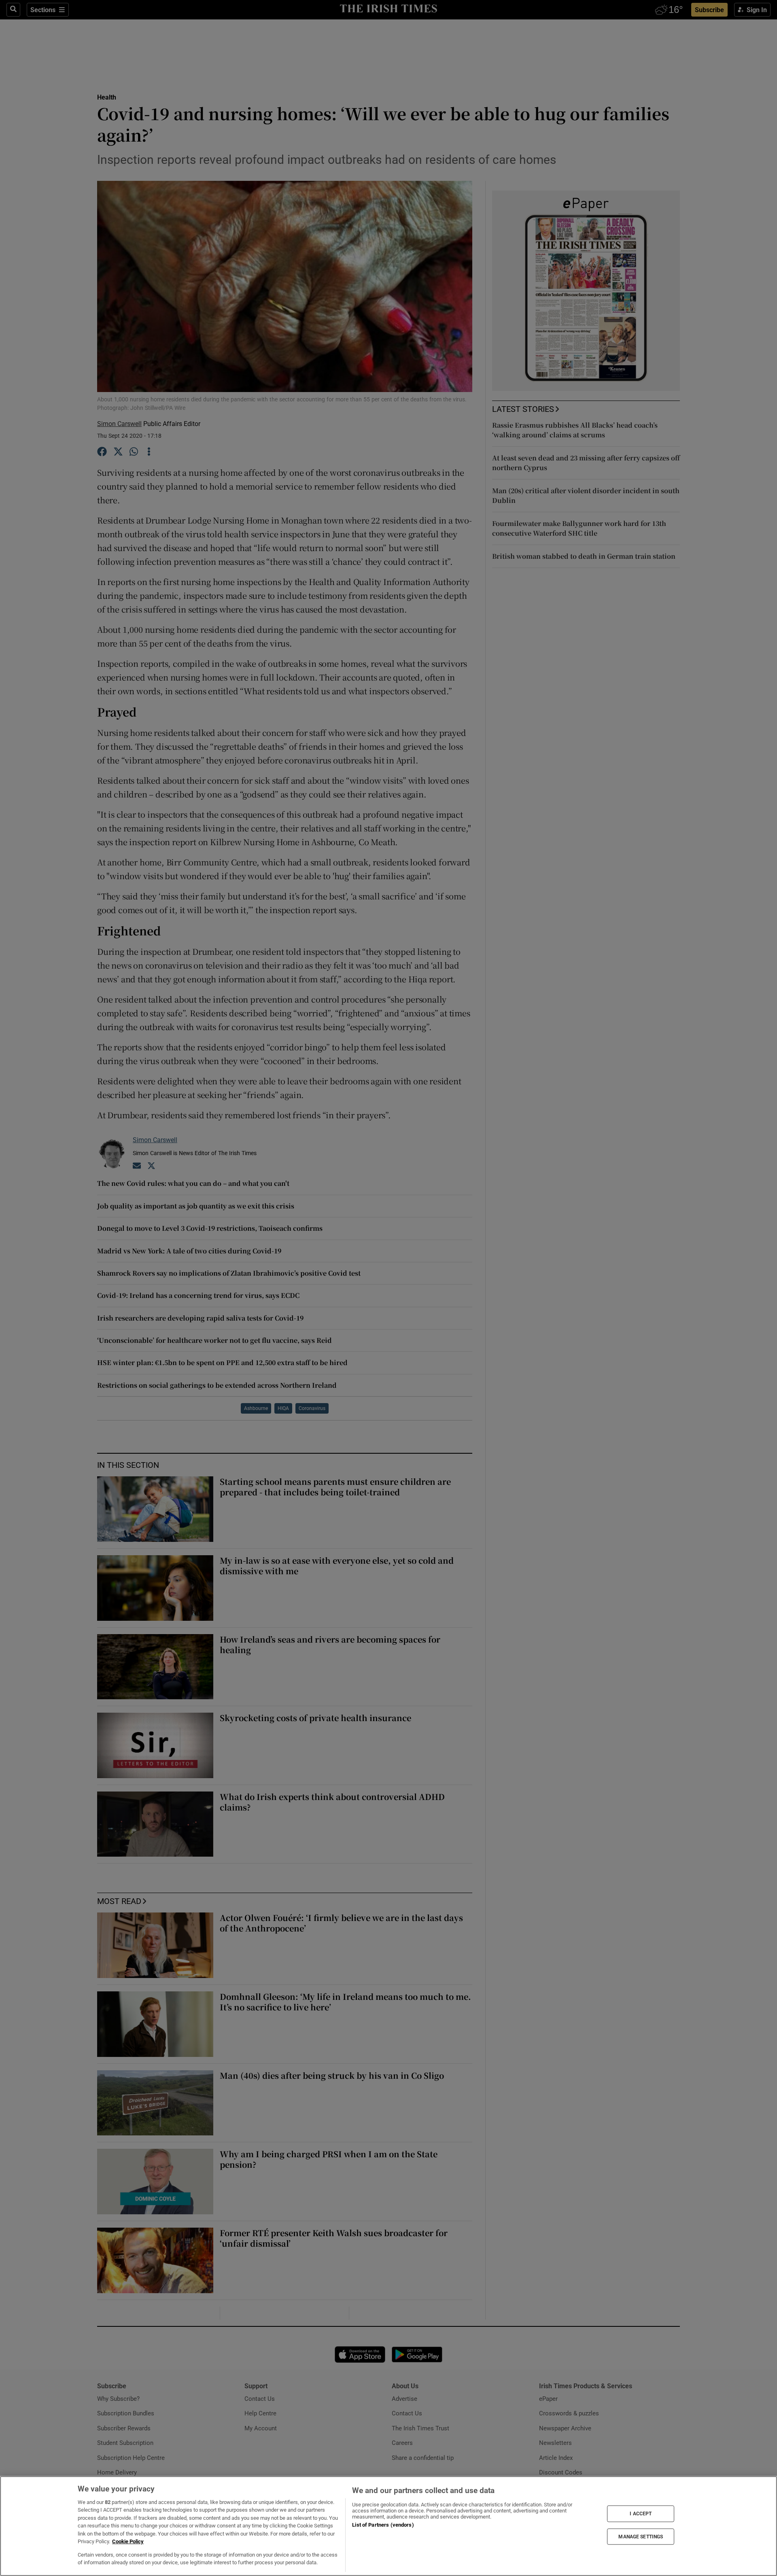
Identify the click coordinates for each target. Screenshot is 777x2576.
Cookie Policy (128, 2541)
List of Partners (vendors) (383, 2525)
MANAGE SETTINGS (641, 2536)
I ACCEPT (641, 2514)
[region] (388, 2526)
